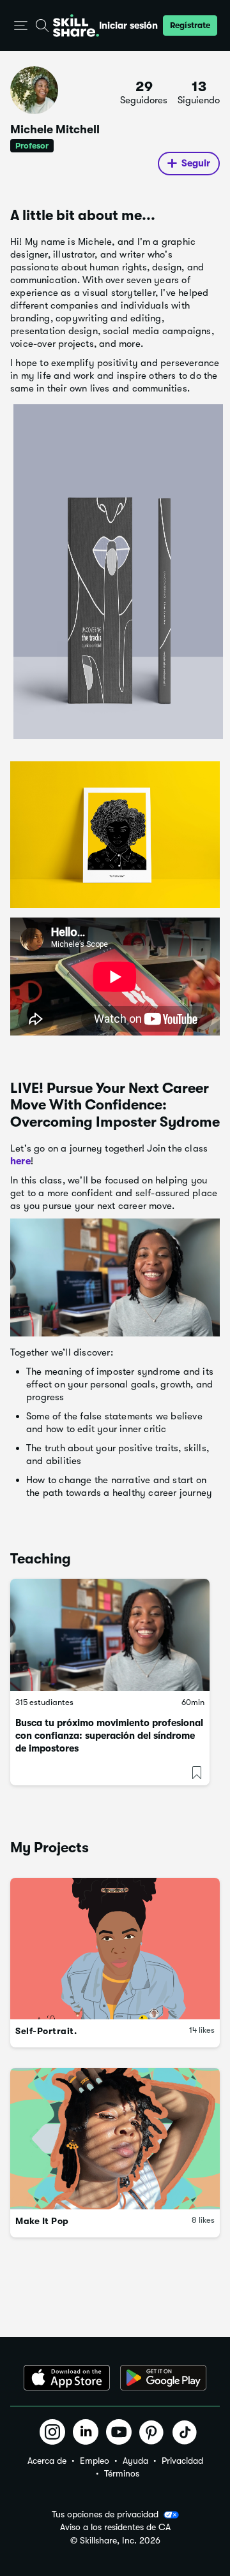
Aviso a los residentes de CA (115, 2527)
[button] (21, 26)
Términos (122, 2473)
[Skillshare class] (110, 1635)
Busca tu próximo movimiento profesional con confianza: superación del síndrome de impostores (109, 1736)
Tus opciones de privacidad (105, 2514)
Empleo (95, 2461)
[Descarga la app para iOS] (67, 2378)
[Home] (76, 26)
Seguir (196, 163)
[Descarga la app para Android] (163, 2378)
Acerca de (47, 2461)
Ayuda (135, 2461)
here (20, 1161)
